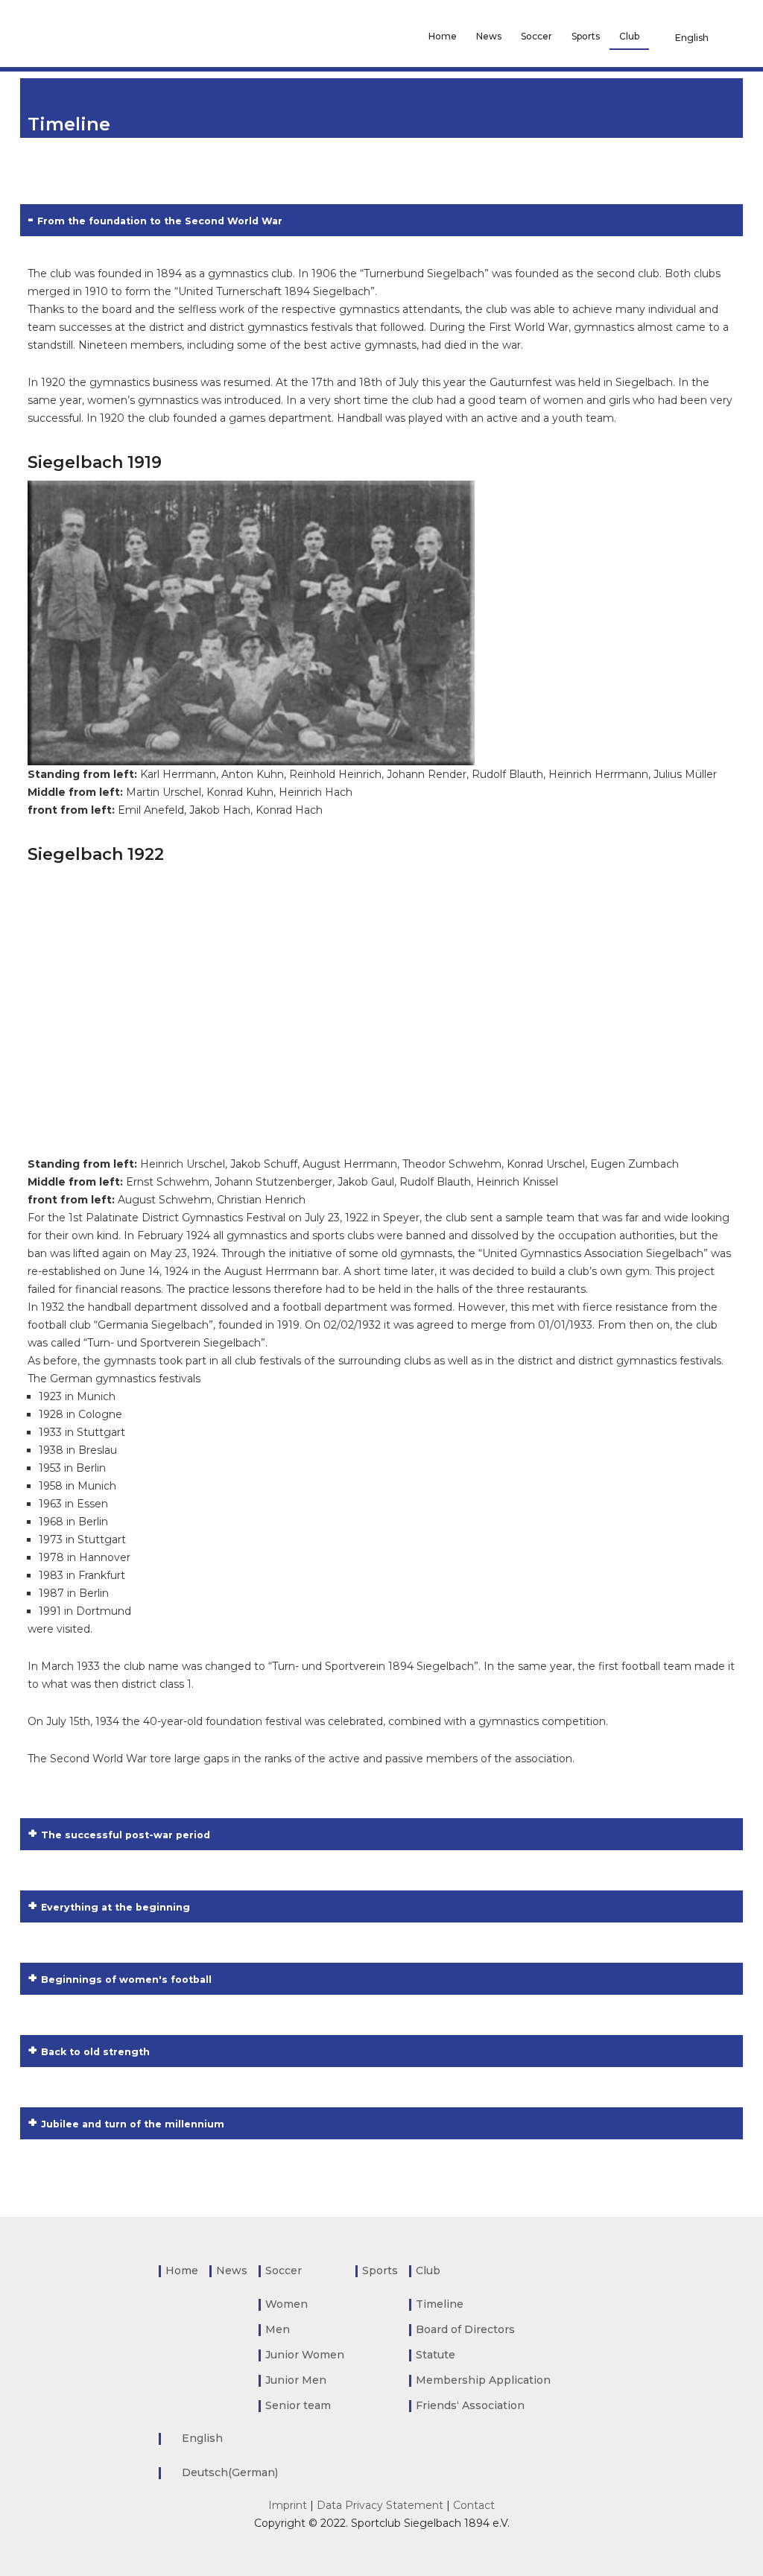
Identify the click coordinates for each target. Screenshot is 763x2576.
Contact (474, 2505)
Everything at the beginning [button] (115, 1907)
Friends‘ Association (470, 2405)
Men (278, 2329)
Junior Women (305, 2355)
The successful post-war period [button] (126, 1835)
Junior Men (296, 2380)
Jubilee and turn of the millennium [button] (133, 2124)
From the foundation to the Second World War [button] (160, 221)
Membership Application (483, 2380)
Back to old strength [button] (95, 2052)
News (489, 36)
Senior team (298, 2405)
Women (286, 2304)
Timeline (440, 2304)
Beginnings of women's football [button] (126, 1980)
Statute (436, 2355)
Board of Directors (465, 2329)
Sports (586, 36)
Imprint (288, 2505)
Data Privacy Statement (380, 2505)
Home (443, 36)
